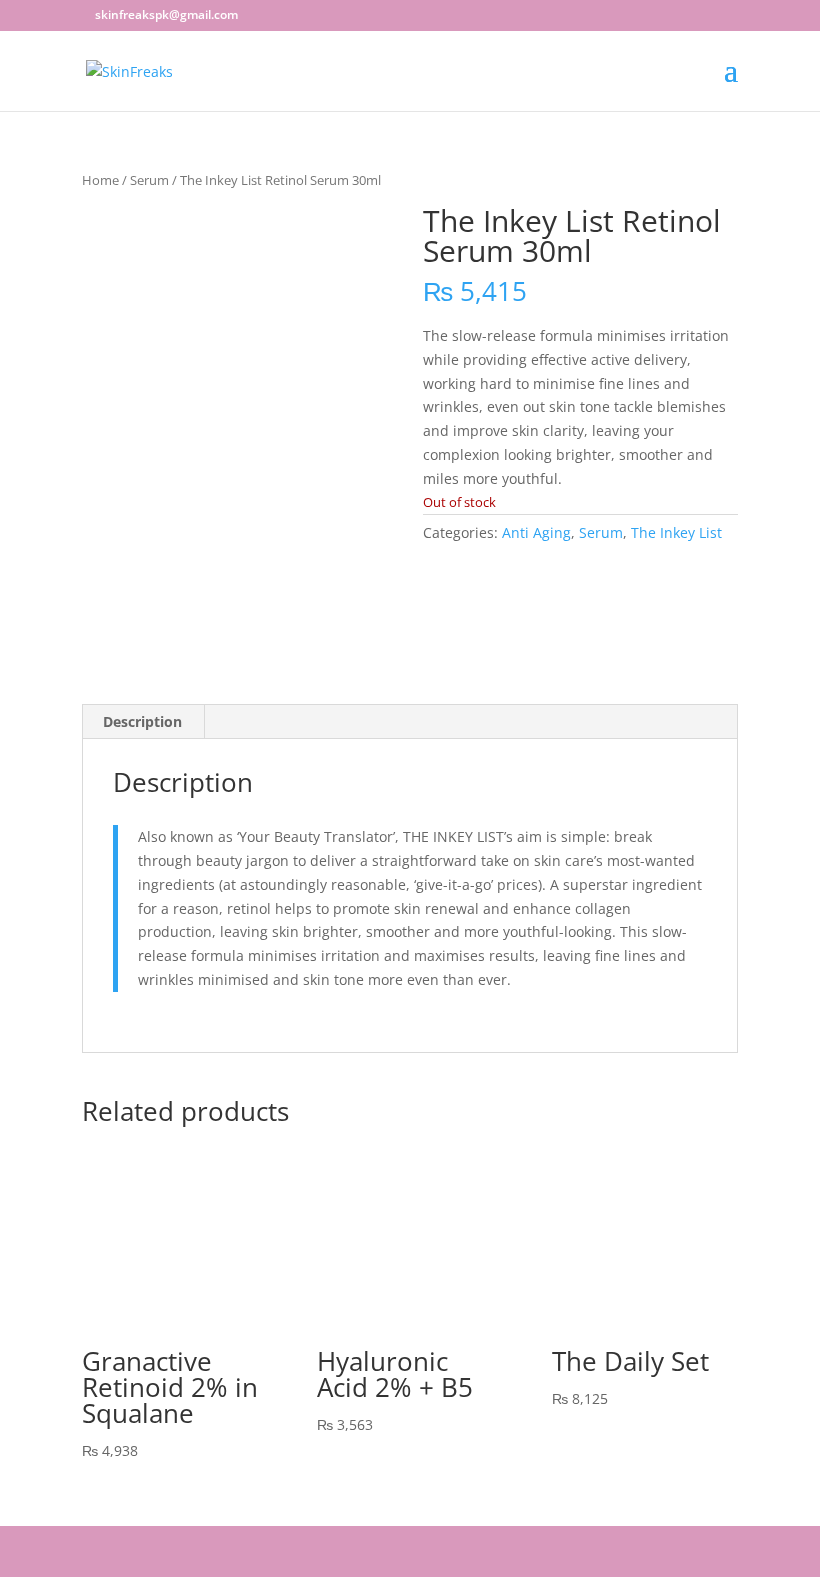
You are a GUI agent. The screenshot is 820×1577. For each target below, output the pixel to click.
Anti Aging (536, 532)
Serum (149, 180)
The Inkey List (676, 532)
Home (100, 180)
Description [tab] (142, 721)
